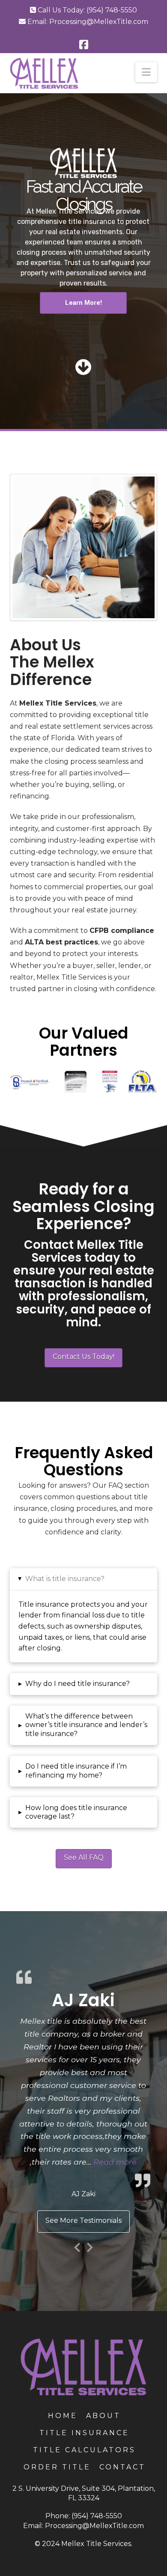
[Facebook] (84, 45)
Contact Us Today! (83, 1356)
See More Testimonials (83, 2217)
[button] (146, 72)
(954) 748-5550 (112, 10)
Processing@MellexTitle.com (99, 22)
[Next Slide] (90, 2243)
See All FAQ (84, 1857)
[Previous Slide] (77, 2243)
